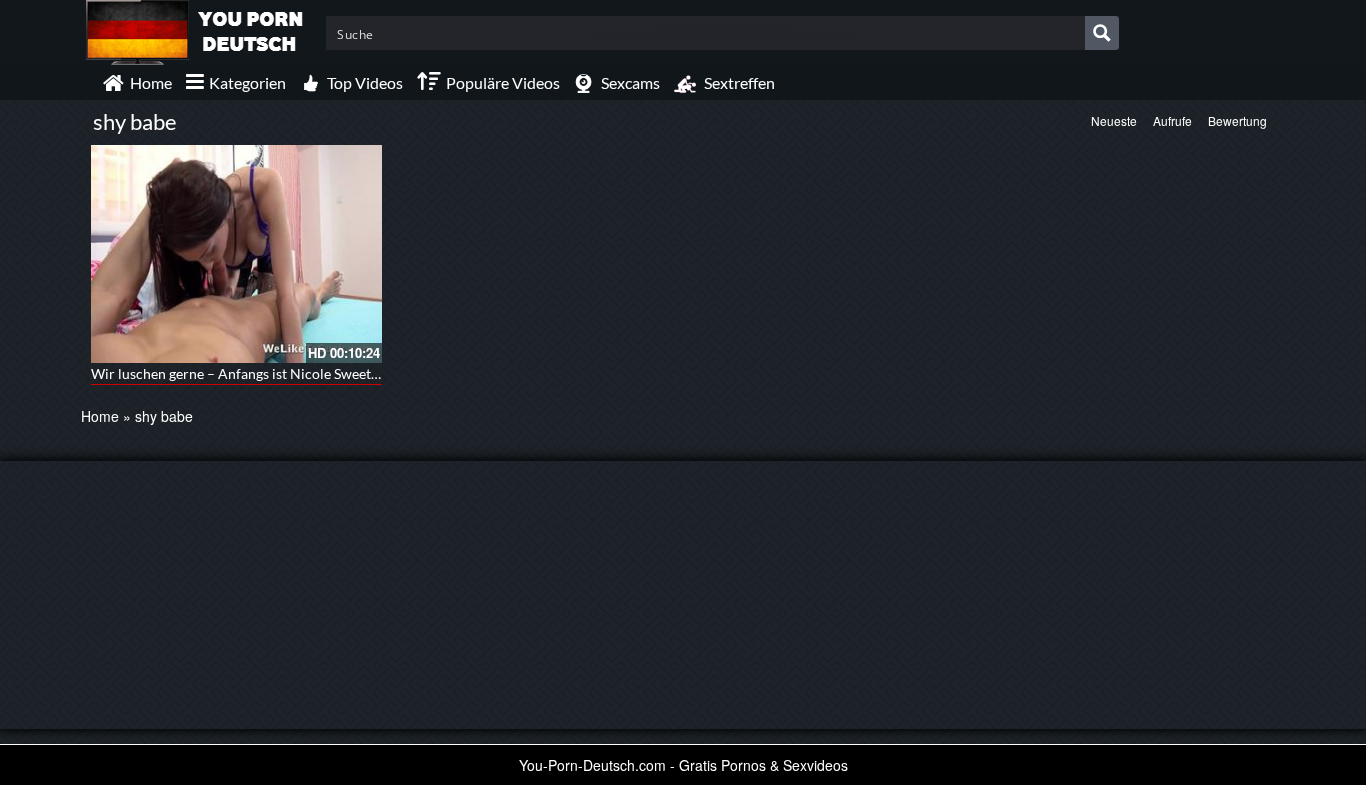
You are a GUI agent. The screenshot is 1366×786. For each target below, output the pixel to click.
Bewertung (1237, 120)
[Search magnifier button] (1102, 33)
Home (100, 416)
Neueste (1114, 120)
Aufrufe (1172, 120)
